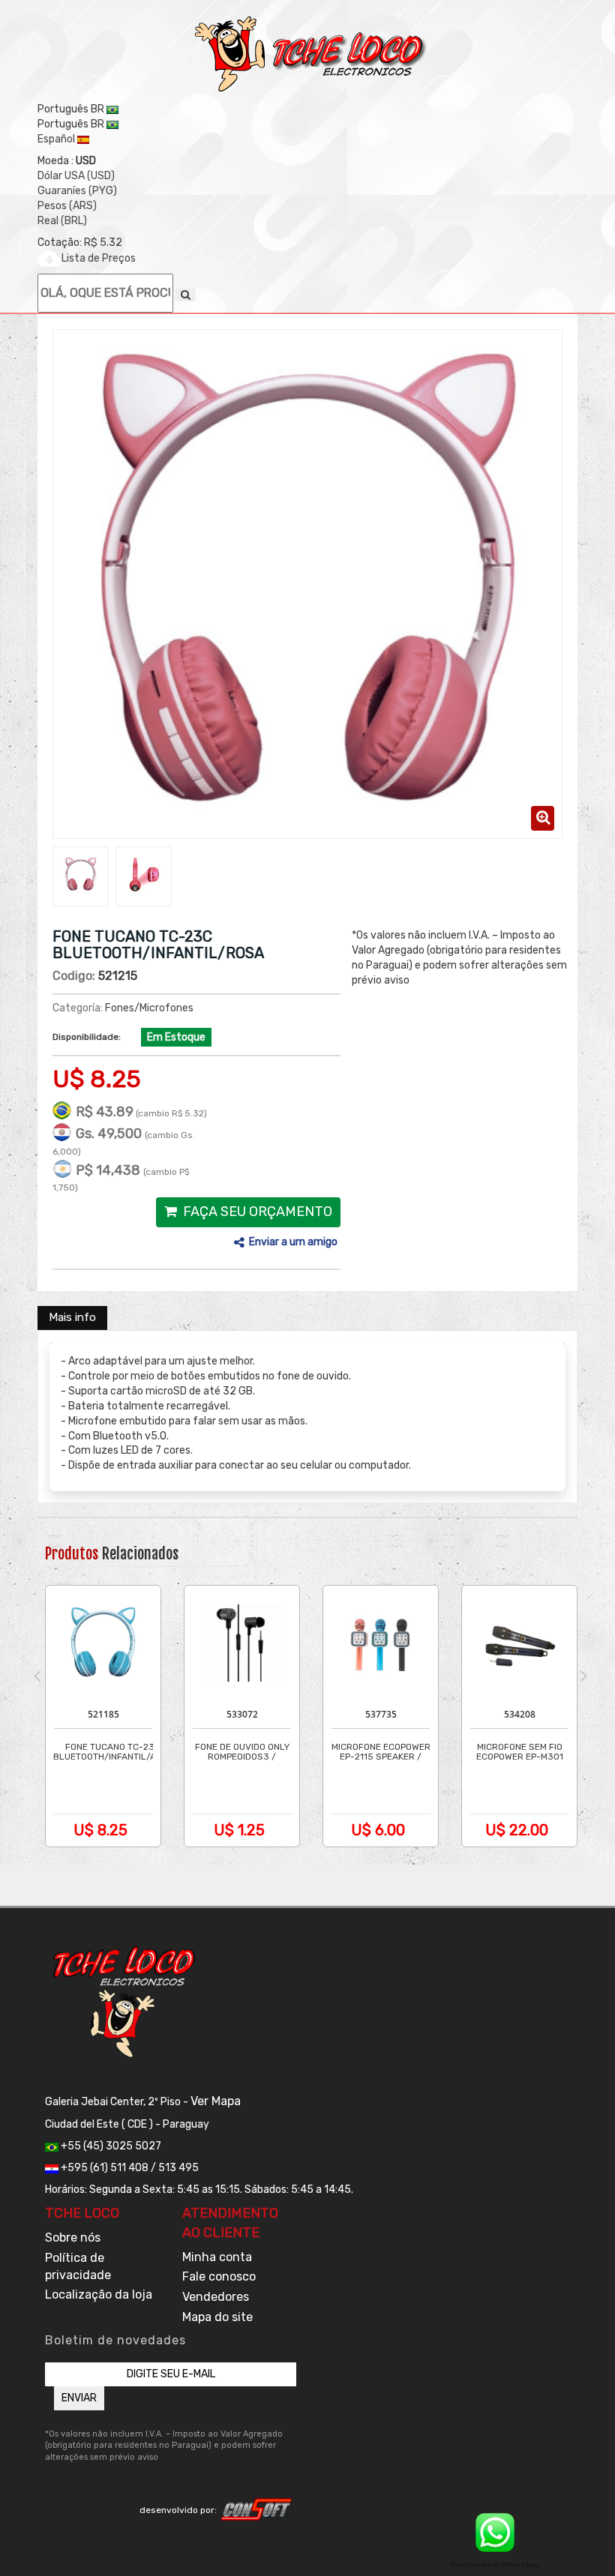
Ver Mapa (216, 2101)
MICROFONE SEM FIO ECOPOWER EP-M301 (520, 1752)
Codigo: (74, 976)
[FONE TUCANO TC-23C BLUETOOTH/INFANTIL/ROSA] (81, 875)
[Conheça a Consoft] (256, 2509)
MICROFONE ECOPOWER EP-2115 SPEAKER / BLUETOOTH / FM (381, 1757)
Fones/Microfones (149, 1008)
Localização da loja (99, 2294)
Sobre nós (73, 2238)
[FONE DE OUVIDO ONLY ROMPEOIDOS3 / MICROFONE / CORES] (241, 1643)
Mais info (72, 1317)
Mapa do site (217, 2317)
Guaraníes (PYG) (77, 191)
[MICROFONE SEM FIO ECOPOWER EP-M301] (519, 1643)
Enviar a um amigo (293, 1242)
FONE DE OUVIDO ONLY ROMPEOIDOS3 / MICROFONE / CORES (242, 1757)
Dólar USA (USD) (76, 176)
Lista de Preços (99, 258)
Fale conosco (219, 2276)
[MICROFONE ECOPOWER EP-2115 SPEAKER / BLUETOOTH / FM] (380, 1643)
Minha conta (217, 2257)
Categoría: (78, 1008)
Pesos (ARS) (67, 206)
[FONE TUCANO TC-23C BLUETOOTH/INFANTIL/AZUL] (103, 1643)
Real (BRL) (62, 221)
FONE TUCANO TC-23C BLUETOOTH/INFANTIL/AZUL (113, 1752)
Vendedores (216, 2297)
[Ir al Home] (311, 54)
